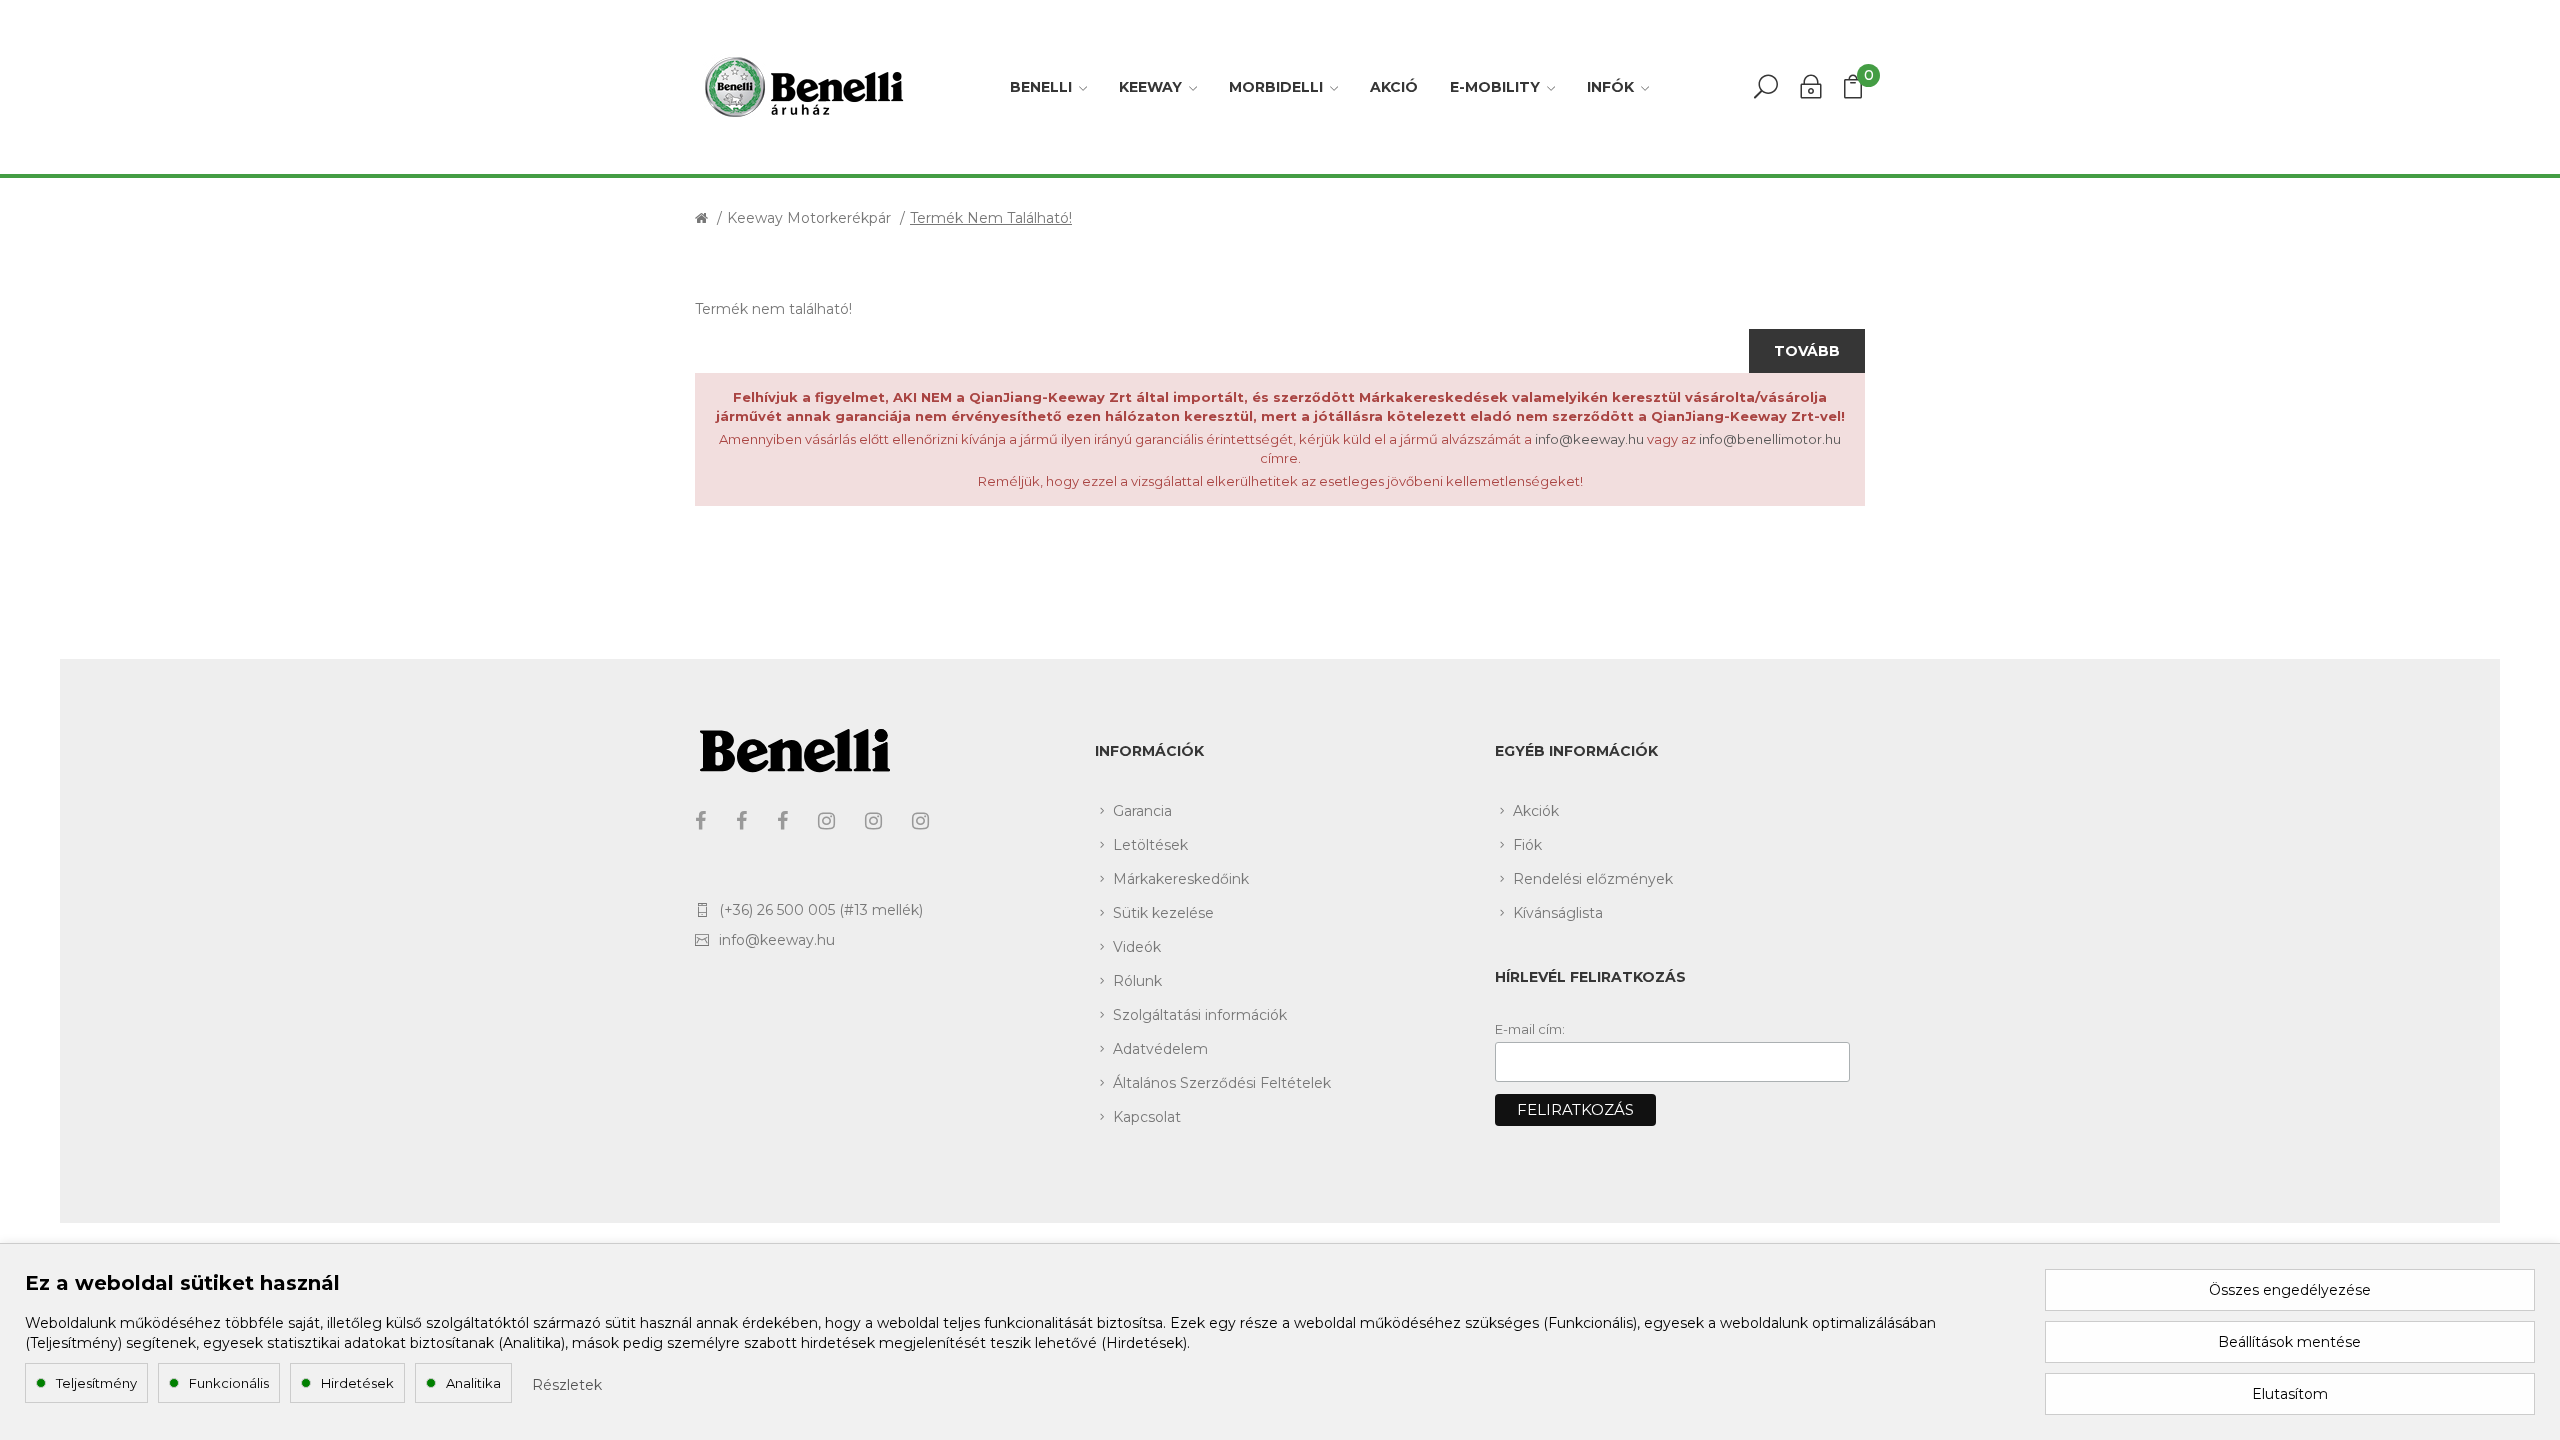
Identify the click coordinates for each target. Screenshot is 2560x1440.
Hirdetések (357, 1383)
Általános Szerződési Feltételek (1222, 1083)
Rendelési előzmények (1593, 879)
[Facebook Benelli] (741, 821)
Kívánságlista (1558, 913)
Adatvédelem (1160, 1049)
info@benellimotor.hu (1770, 439)
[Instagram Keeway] (826, 821)
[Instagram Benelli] (873, 821)
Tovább (1807, 351)
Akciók (1536, 811)
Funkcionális (229, 1383)
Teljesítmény (96, 1383)
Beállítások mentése (2289, 1342)
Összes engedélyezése (2290, 1290)
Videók (1137, 947)
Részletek (567, 1385)
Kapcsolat (1147, 1117)
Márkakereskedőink (1181, 879)
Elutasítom (2290, 1394)
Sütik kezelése (1163, 913)
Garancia (1142, 811)
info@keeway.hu (1589, 439)
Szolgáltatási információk (1200, 1015)
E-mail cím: (1530, 1029)
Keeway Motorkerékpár (809, 218)
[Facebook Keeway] (700, 821)
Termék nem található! (991, 218)
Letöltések (1150, 845)
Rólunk (1137, 981)
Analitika (473, 1383)
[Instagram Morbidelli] (920, 821)
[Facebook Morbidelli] (782, 821)
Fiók (1527, 845)
